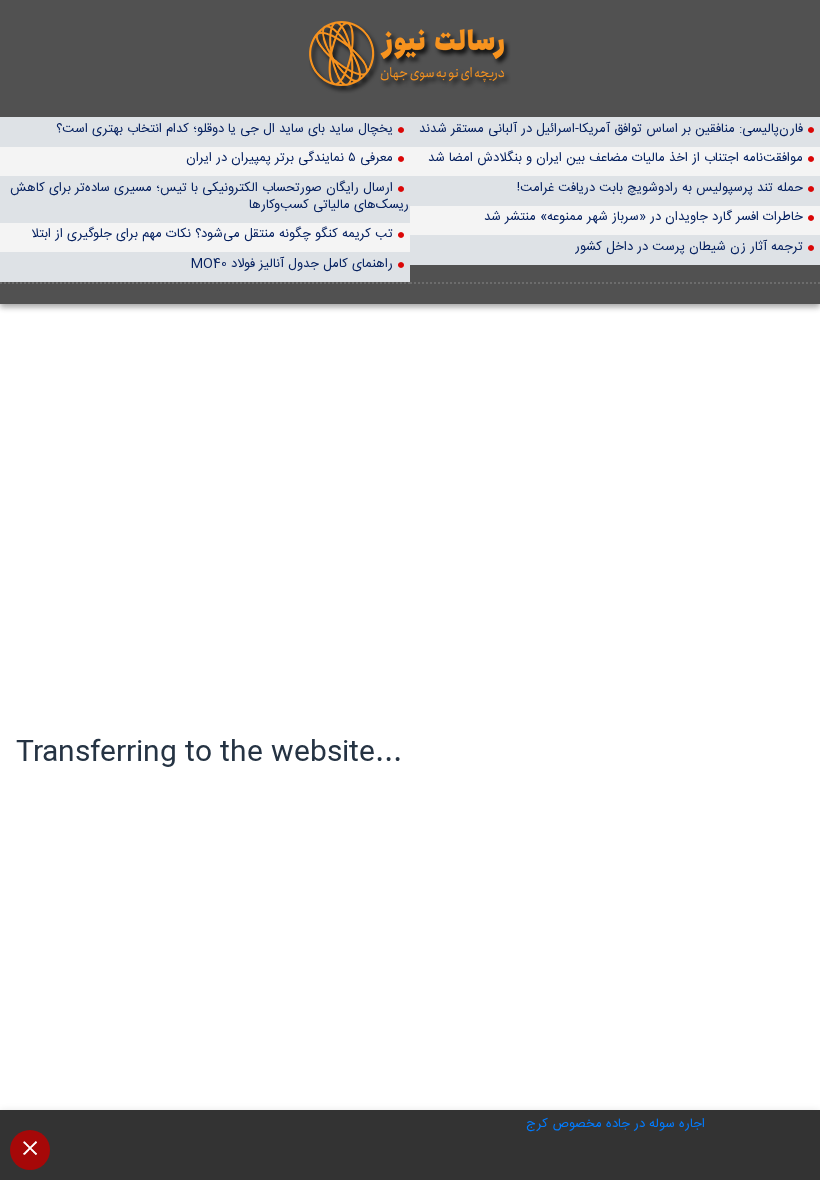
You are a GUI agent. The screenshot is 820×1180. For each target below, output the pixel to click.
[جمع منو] (30, 1150)
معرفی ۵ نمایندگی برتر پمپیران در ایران (289, 157)
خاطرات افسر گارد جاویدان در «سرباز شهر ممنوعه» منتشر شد (643, 216)
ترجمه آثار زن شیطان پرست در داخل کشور (689, 246)
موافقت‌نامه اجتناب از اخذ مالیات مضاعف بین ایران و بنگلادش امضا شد (615, 157)
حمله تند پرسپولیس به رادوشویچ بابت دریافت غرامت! (660, 187)
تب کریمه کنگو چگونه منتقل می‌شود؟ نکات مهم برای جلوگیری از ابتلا (212, 233)
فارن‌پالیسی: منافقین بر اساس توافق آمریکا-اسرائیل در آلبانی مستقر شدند (611, 128)
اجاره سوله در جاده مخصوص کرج (615, 1124)
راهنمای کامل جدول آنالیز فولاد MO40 (292, 263)
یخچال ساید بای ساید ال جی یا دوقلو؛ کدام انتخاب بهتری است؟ (224, 128)
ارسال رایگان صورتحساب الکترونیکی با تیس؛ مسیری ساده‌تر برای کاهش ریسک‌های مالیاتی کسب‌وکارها (209, 196)
